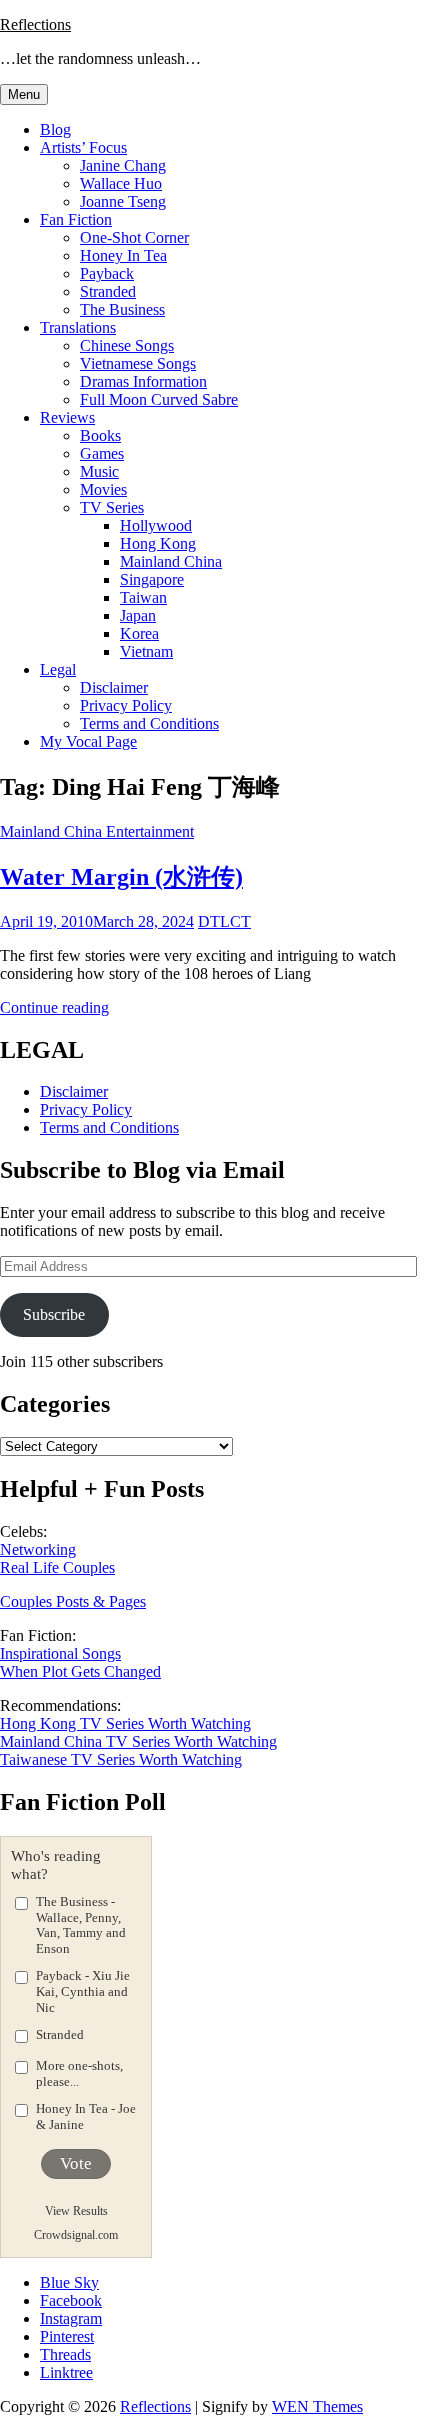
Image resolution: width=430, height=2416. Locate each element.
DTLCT (224, 921)
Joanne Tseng (123, 201)
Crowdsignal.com (76, 2235)
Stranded (108, 291)
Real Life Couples (57, 1567)
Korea (139, 633)
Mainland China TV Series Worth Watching (138, 1741)
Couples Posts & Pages (73, 1601)
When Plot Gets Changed (80, 1671)
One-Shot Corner (134, 237)
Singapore (152, 579)
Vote (76, 2163)
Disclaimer (114, 687)
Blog (55, 129)
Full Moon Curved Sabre (159, 399)
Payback (107, 273)
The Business (122, 309)
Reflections (35, 24)
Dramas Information (143, 381)
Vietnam (146, 651)
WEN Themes (317, 2406)
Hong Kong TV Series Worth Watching (125, 1723)
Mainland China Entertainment (97, 831)
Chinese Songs (127, 345)
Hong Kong (158, 543)
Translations (78, 327)
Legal (58, 669)
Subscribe (54, 1314)
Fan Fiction (76, 219)
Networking (38, 1549)
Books (100, 435)
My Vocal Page (88, 741)
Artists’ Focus (83, 147)
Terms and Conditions (149, 723)
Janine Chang (123, 165)
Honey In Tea (123, 255)
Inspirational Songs (60, 1653)
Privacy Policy (126, 705)
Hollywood (156, 525)
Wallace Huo (121, 183)
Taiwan (143, 597)
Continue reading (54, 1007)
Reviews (67, 417)
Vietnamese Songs (138, 363)
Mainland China (171, 561)
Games (102, 453)
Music (99, 471)
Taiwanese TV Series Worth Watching (121, 1759)
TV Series (112, 507)
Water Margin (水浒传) (121, 877)
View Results (76, 2211)
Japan (138, 615)
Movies (103, 489)
